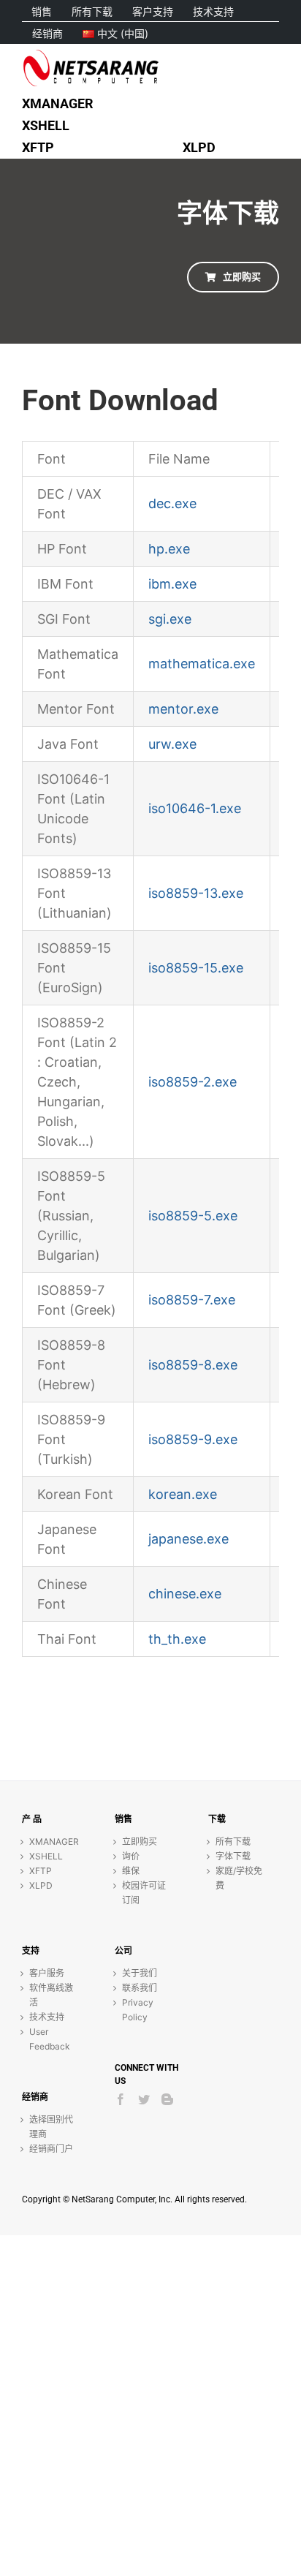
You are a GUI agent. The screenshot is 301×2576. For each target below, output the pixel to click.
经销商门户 (51, 2149)
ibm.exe (172, 584)
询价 (131, 1856)
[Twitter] (144, 2099)
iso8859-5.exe (193, 1216)
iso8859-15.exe (196, 968)
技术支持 (47, 2017)
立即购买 (140, 1842)
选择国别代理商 (51, 2127)
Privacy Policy (138, 2010)
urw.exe (172, 744)
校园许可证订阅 (144, 1893)
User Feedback (50, 2039)
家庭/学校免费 (239, 1878)
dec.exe (172, 503)
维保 (131, 1871)
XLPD (41, 1885)
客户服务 (47, 1973)
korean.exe (183, 1494)
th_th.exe (177, 1639)
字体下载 (233, 1856)
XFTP (41, 1871)
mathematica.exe (202, 664)
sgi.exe (170, 619)
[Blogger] (167, 2099)
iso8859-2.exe (193, 1082)
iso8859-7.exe (192, 1300)
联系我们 (140, 1988)
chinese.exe (185, 1594)
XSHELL (46, 1856)
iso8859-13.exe (196, 893)
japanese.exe (188, 1539)
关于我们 (140, 1973)
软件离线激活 (51, 1995)
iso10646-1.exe (195, 808)
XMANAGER (54, 1842)
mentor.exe (183, 709)
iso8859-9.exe (193, 1439)
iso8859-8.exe (193, 1365)
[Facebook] (121, 2099)
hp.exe (169, 549)
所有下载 (233, 1842)
